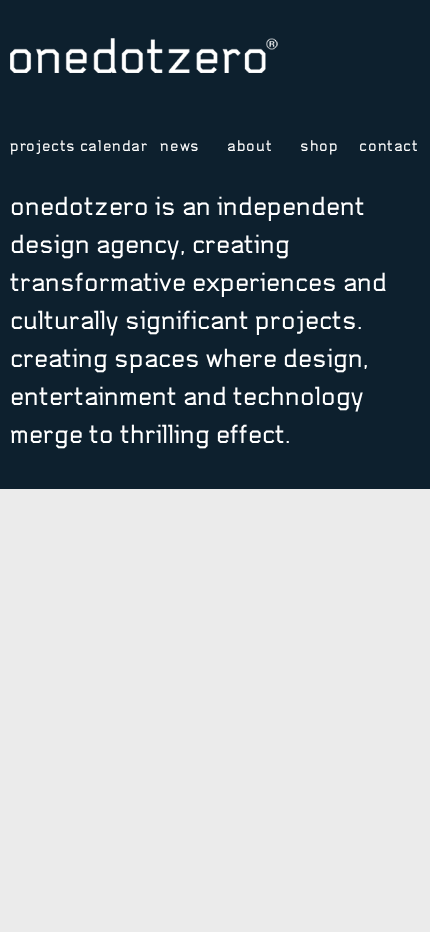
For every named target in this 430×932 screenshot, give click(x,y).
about (249, 146)
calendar (111, 146)
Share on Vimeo (320, 62)
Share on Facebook (378, 62)
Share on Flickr (407, 62)
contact (388, 146)
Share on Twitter (349, 62)
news (180, 146)
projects (41, 146)
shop (319, 146)
